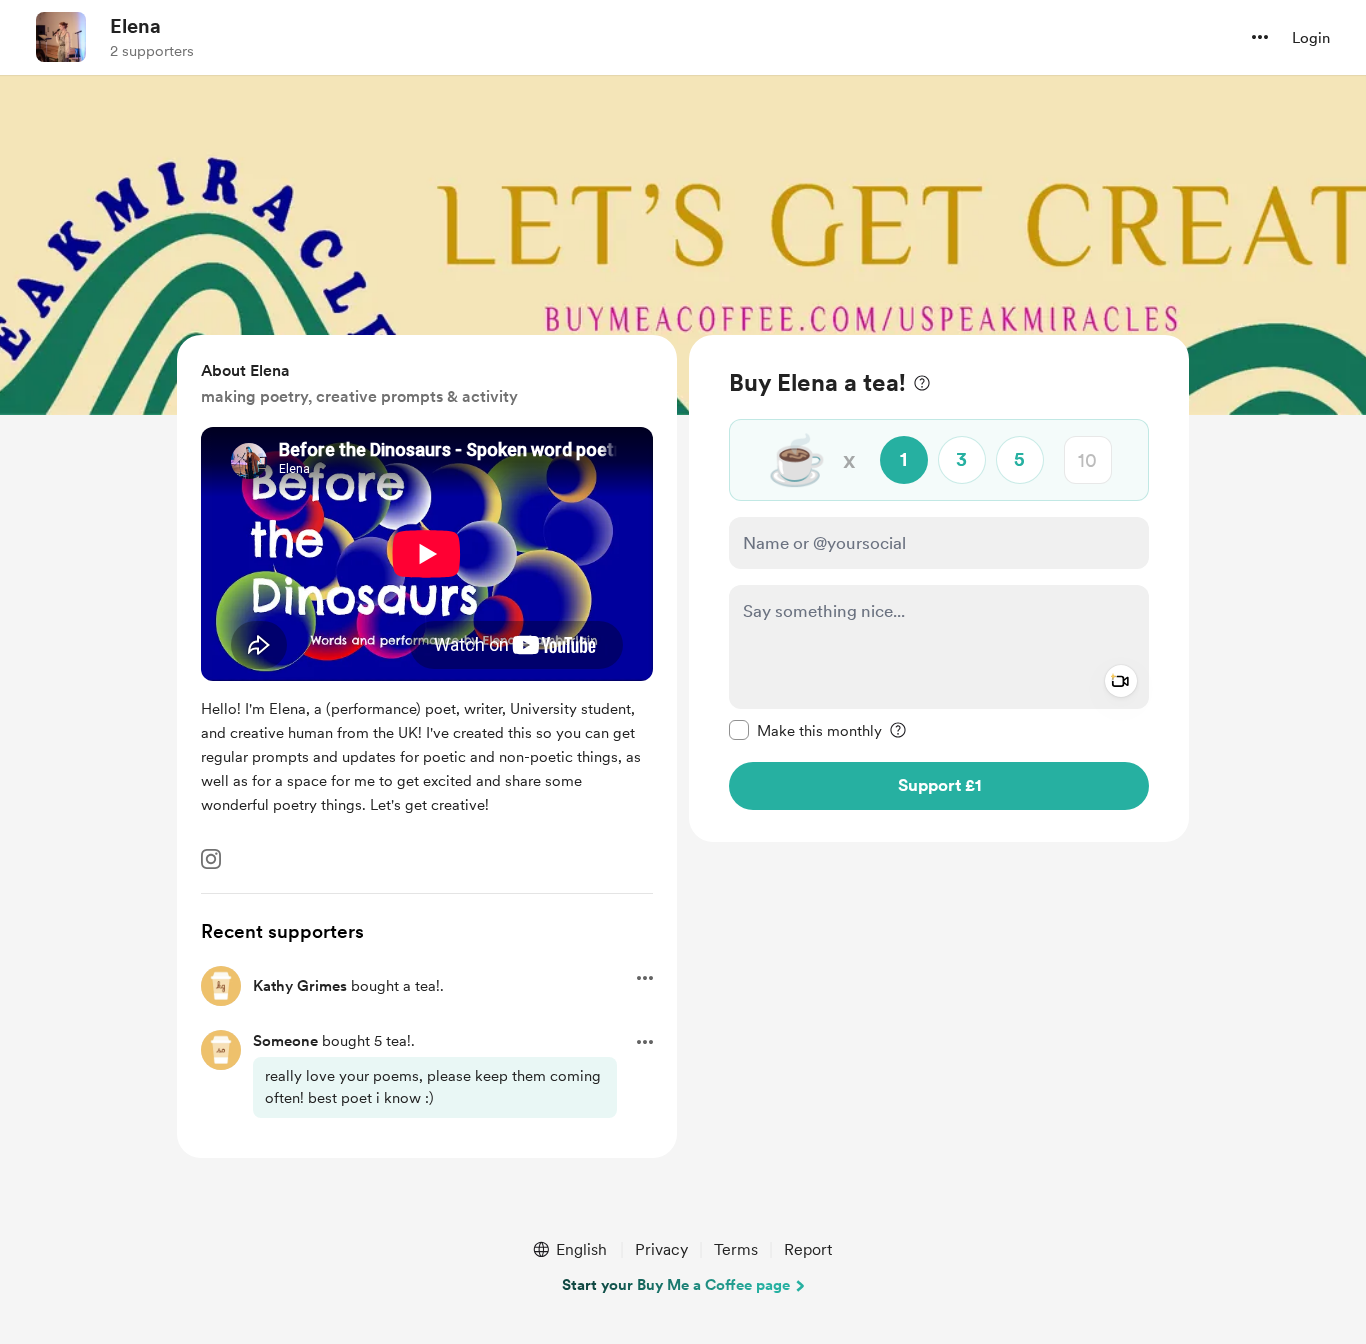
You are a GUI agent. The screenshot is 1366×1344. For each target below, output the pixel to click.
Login (1311, 38)
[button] (1260, 37)
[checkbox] (805, 730)
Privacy (661, 1249)
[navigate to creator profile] (61, 37)
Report (808, 1249)
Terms (736, 1249)
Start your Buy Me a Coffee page (676, 1285)
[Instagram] (211, 859)
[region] (939, 588)
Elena (135, 26)
